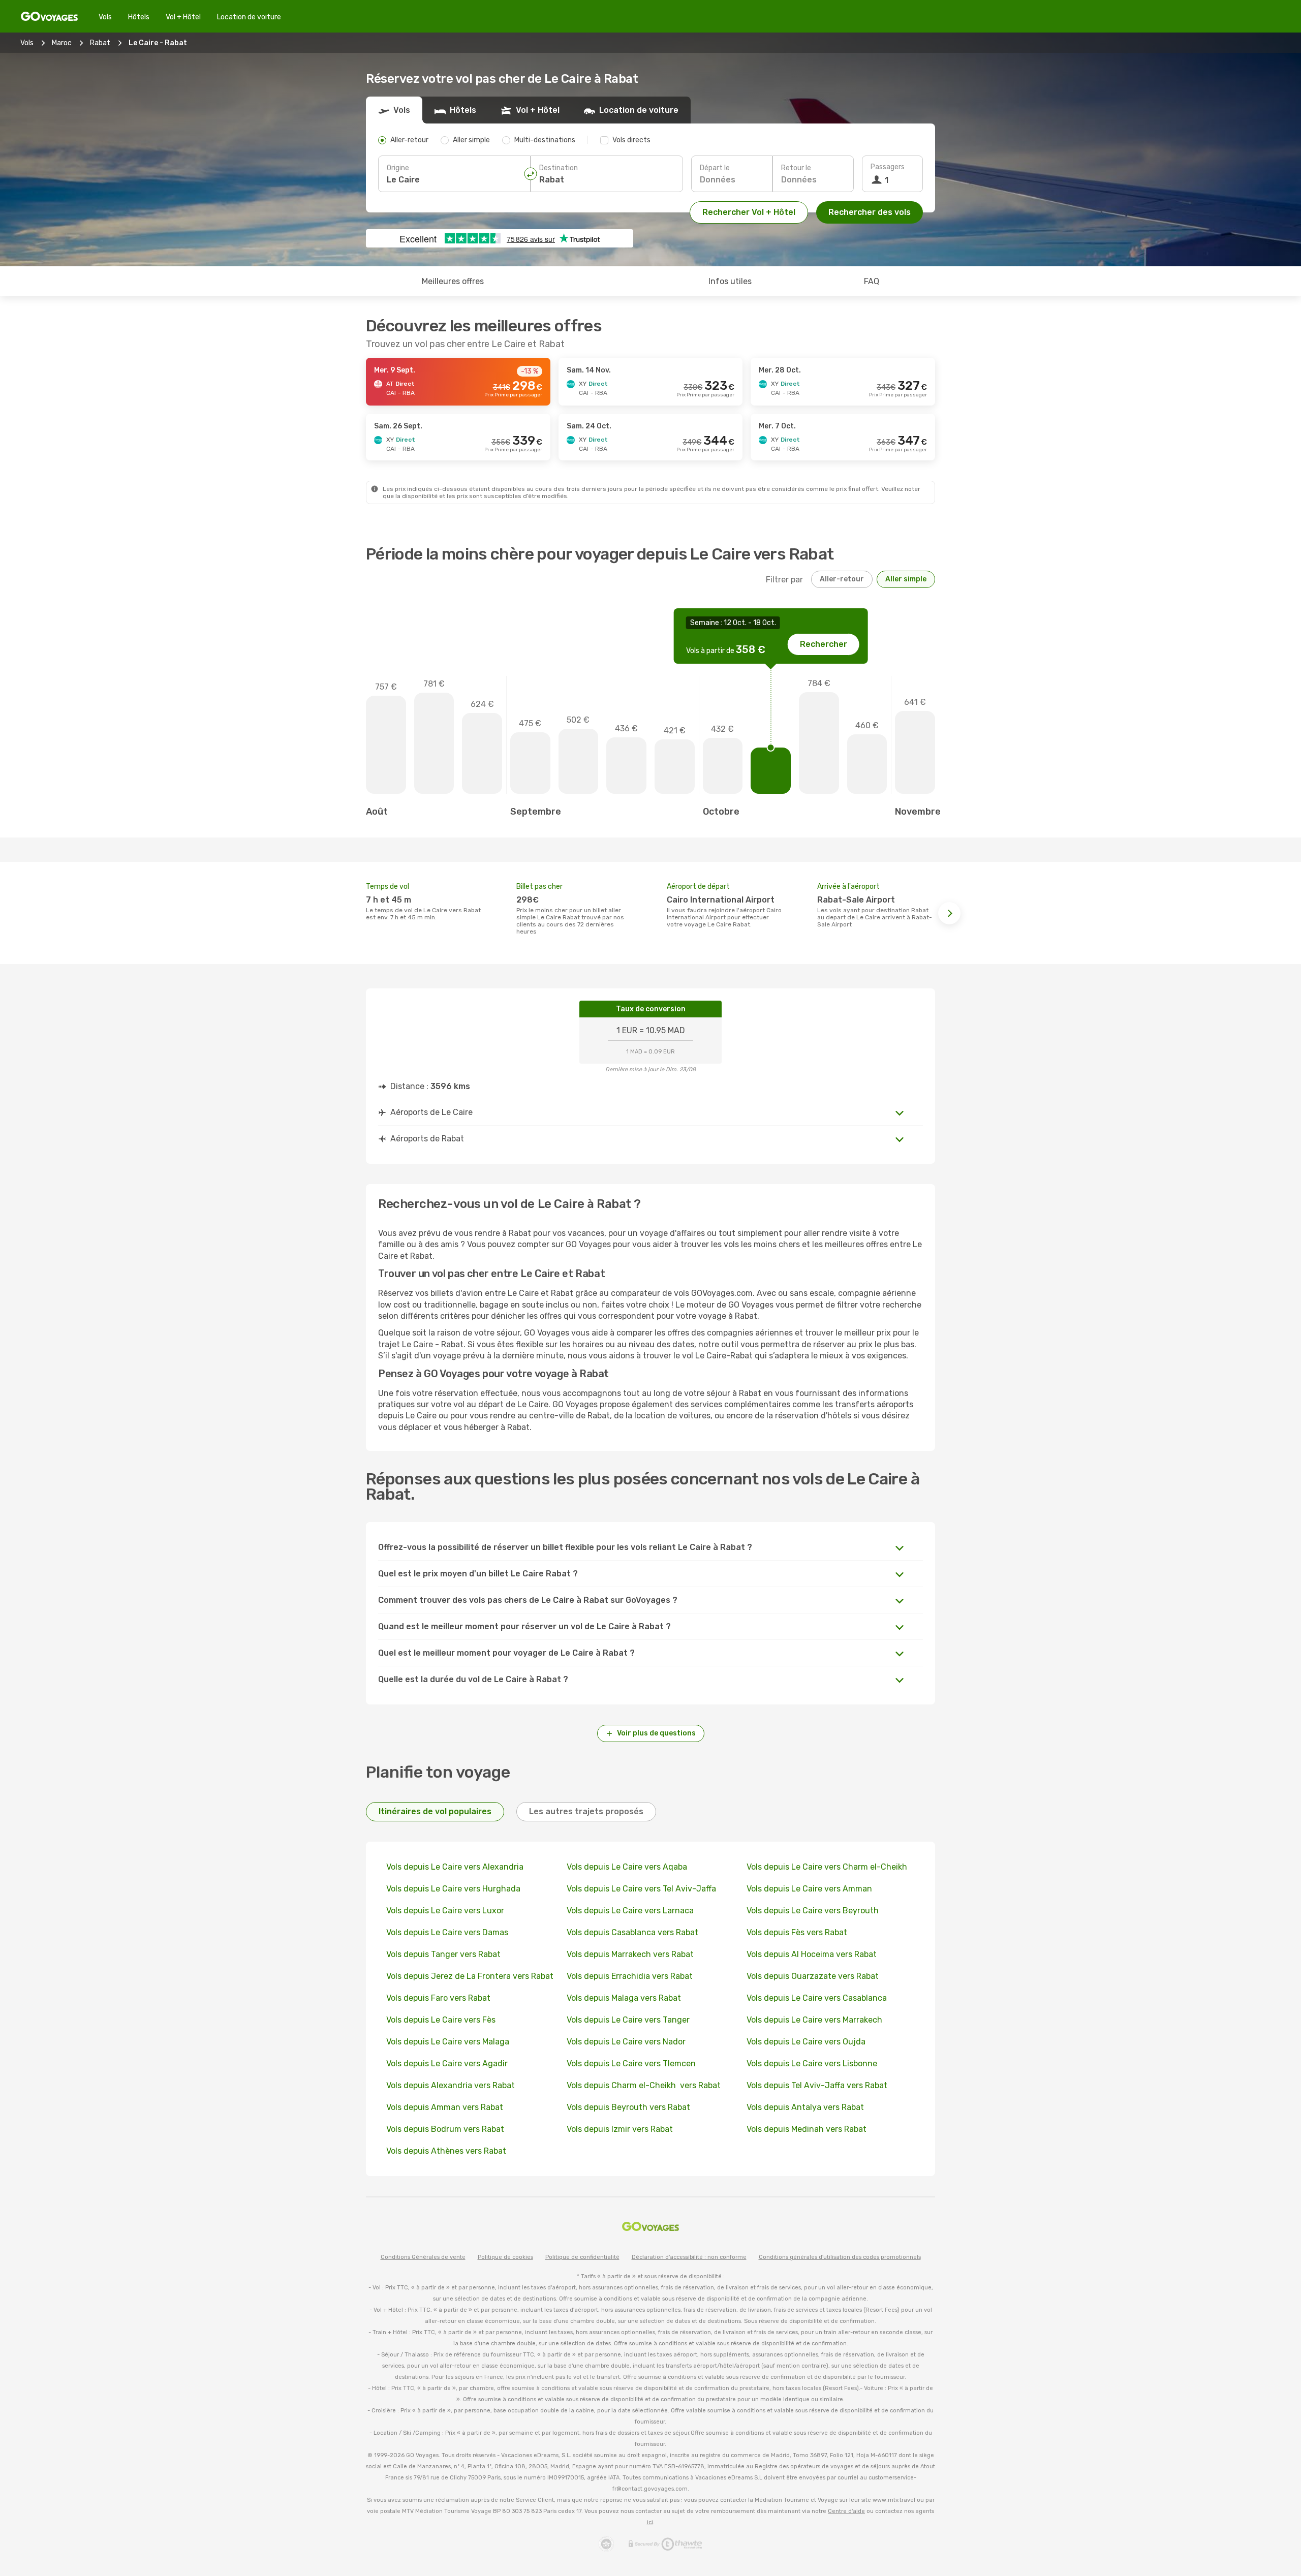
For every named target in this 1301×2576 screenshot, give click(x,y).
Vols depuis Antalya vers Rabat (805, 2107)
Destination (559, 168)
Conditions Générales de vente (423, 2257)
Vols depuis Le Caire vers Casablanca (817, 1998)
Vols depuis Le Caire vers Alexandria (455, 1867)
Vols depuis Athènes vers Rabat (446, 2151)
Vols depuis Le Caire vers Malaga (448, 2042)
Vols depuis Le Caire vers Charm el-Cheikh (828, 1867)
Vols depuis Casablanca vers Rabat (632, 1932)
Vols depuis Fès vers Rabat (797, 1932)
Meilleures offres (453, 281)
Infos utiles (730, 281)
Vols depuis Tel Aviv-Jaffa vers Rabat (817, 2085)
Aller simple (906, 579)
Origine (398, 168)
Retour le (796, 168)
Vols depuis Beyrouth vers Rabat (628, 2107)
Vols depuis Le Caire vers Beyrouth (813, 1911)
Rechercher (824, 644)
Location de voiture (249, 17)
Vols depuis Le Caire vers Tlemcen (631, 2063)
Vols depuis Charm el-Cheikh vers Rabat (644, 2085)
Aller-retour (842, 579)
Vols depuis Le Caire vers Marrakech (814, 2020)
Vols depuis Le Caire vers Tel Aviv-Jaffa (641, 1889)
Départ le (715, 168)
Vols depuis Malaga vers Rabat (624, 1998)
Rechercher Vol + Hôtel (749, 212)
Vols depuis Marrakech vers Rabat (630, 1954)
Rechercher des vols (870, 212)
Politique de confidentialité (582, 2257)
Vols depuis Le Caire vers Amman (809, 1889)
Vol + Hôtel (183, 17)
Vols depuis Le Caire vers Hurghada (453, 1889)
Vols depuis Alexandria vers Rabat (451, 2085)
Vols (105, 17)
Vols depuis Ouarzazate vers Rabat (813, 1976)
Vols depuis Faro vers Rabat (438, 1998)
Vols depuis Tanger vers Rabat (443, 1954)
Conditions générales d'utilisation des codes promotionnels (840, 2257)
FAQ (872, 281)
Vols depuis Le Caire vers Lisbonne (812, 2063)
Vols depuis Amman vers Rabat (445, 2107)
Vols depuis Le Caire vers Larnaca (630, 1911)
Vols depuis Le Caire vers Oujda (806, 2042)
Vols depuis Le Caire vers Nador (626, 2042)
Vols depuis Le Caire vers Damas (447, 1932)
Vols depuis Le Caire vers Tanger (628, 2020)
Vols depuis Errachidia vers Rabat (630, 1976)
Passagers (888, 167)
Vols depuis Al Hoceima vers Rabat (812, 1954)
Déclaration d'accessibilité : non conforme (689, 2257)
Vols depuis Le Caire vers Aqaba (627, 1867)
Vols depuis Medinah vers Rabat (807, 2129)
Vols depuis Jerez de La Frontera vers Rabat (470, 1976)
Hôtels (139, 17)
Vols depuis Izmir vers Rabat (620, 2129)
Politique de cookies (505, 2257)
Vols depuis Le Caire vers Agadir (447, 2063)
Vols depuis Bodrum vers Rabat (445, 2129)
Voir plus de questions (656, 1733)
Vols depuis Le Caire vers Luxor (445, 1911)
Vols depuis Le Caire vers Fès (441, 2020)
